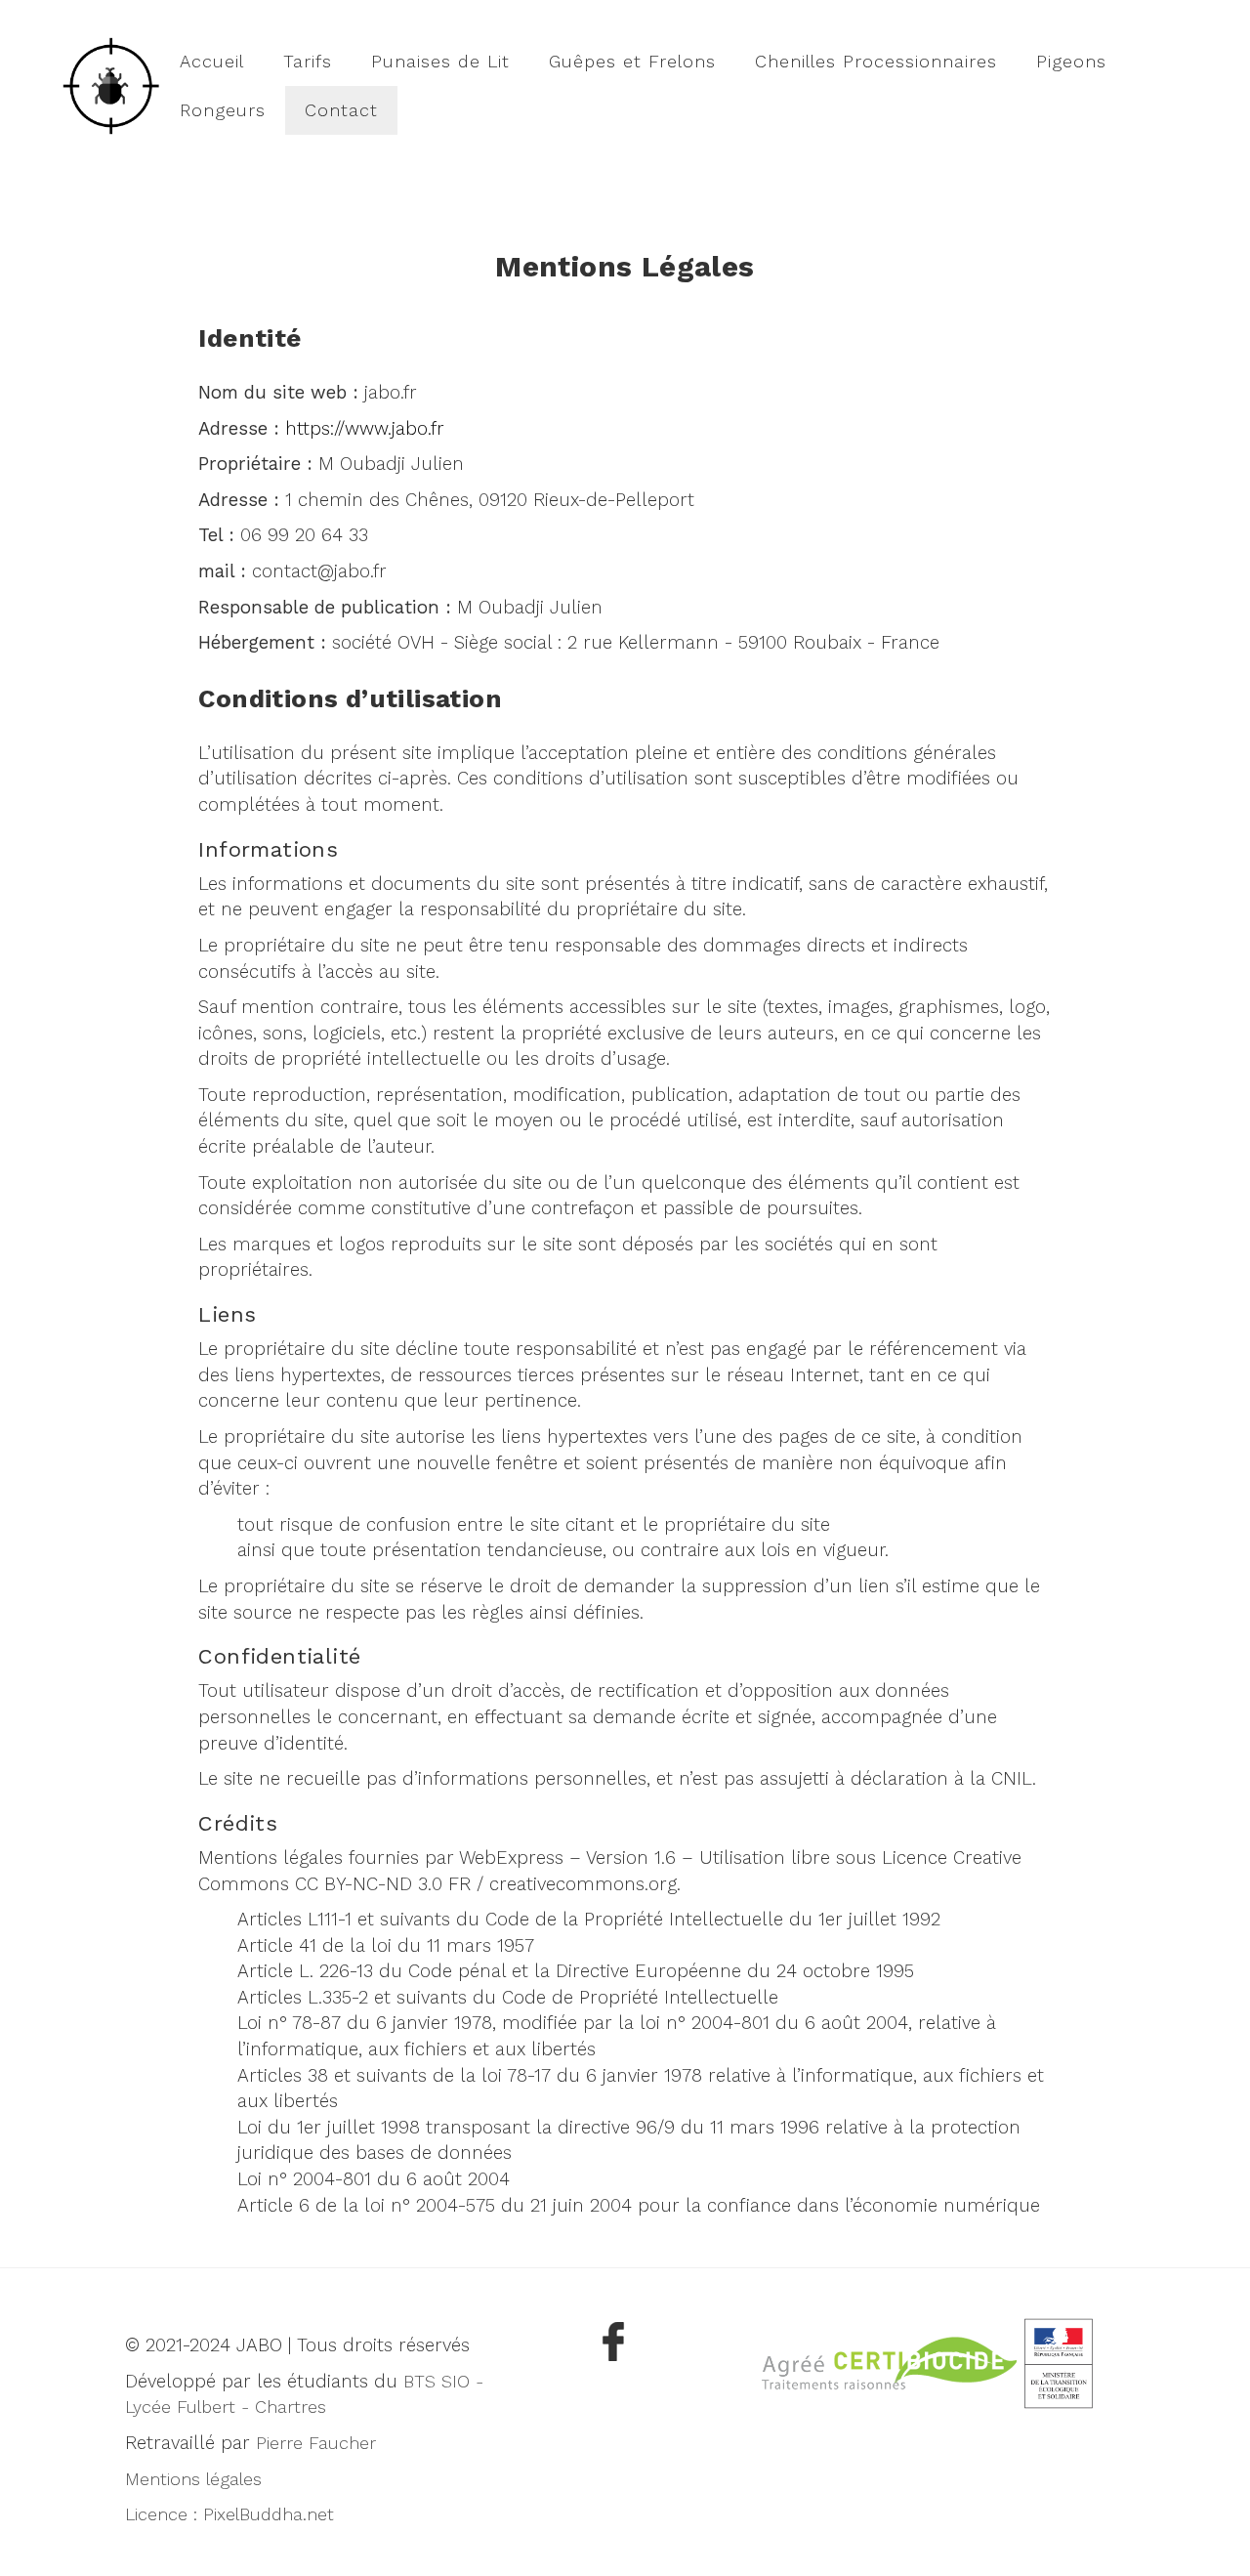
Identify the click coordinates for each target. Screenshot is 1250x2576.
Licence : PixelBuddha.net (229, 2514)
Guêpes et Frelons (632, 61)
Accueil (212, 61)
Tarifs (308, 61)
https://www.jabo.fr (365, 429)
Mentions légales (193, 2479)
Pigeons (1071, 61)
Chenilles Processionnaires (876, 61)
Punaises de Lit (440, 61)
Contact (341, 110)
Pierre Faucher (316, 2443)
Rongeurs (223, 110)
